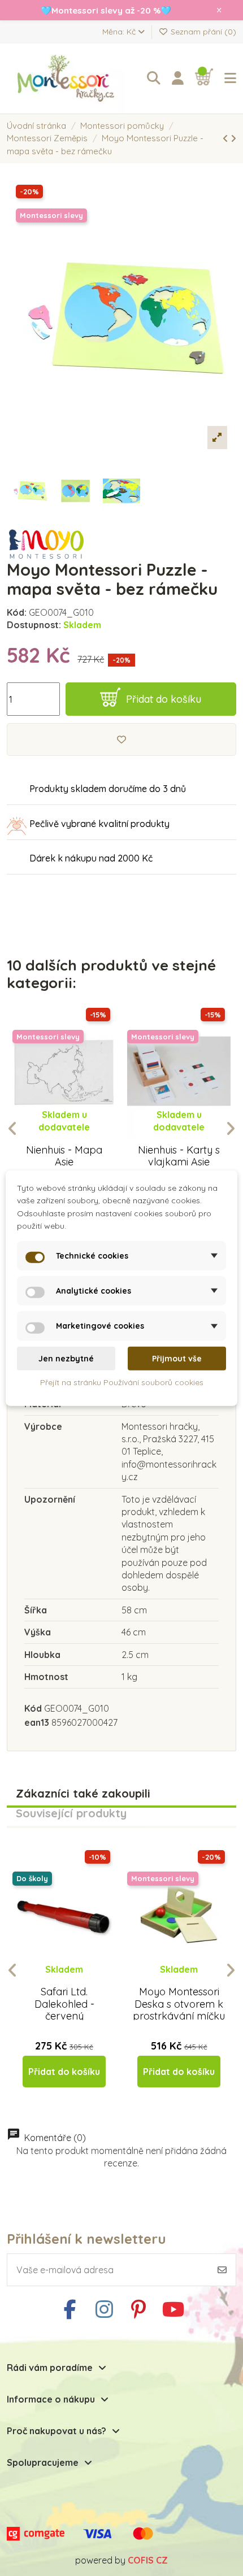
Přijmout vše (177, 1359)
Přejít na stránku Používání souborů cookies (122, 1382)
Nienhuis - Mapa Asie (64, 1156)
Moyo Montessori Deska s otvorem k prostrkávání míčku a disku (179, 2010)
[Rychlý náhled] (73, 1138)
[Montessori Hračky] (69, 79)
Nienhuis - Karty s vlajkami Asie (179, 1156)
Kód (33, 1708)
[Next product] (233, 138)
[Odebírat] (222, 2270)
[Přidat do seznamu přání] (121, 739)
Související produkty (71, 1814)
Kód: (17, 612)
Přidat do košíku (164, 699)
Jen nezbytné (66, 1359)
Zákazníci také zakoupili (83, 1794)
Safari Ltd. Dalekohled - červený (64, 2004)
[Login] (178, 79)
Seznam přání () (202, 32)
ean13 (37, 1722)
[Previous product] (227, 138)
